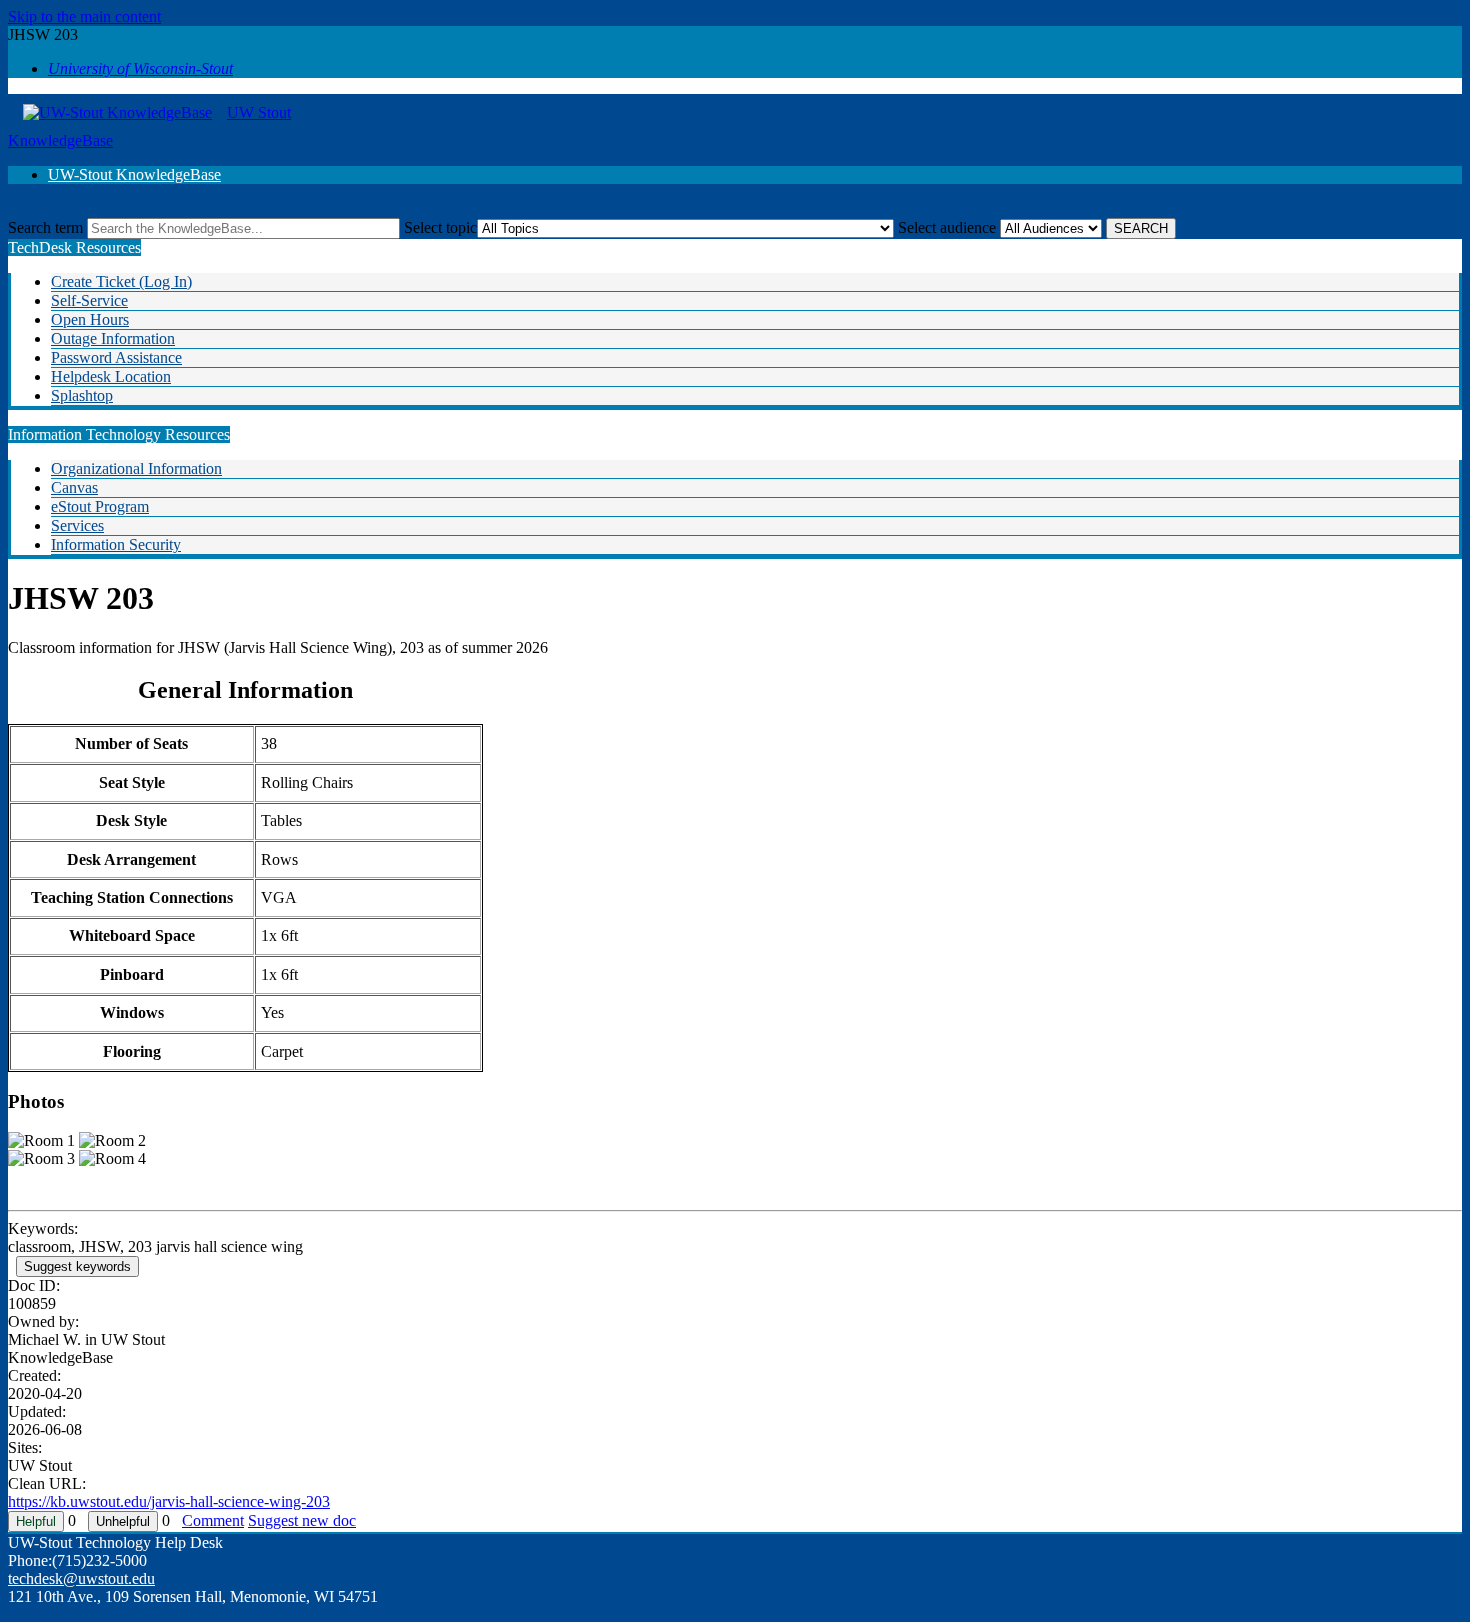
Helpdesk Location (111, 376)
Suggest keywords (77, 1266)
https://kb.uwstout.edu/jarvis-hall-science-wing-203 (169, 1501)
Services (77, 525)
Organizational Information (136, 468)
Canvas (74, 487)
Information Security (116, 544)
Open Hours (90, 319)
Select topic (440, 227)
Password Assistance (116, 357)
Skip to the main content (84, 16)
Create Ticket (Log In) (121, 281)
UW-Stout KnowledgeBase (134, 174)
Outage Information (113, 338)
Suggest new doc (302, 1520)
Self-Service (89, 300)
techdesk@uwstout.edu (81, 1578)
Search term (45, 227)
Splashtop (82, 395)
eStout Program (100, 506)
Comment (213, 1520)
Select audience (947, 227)
